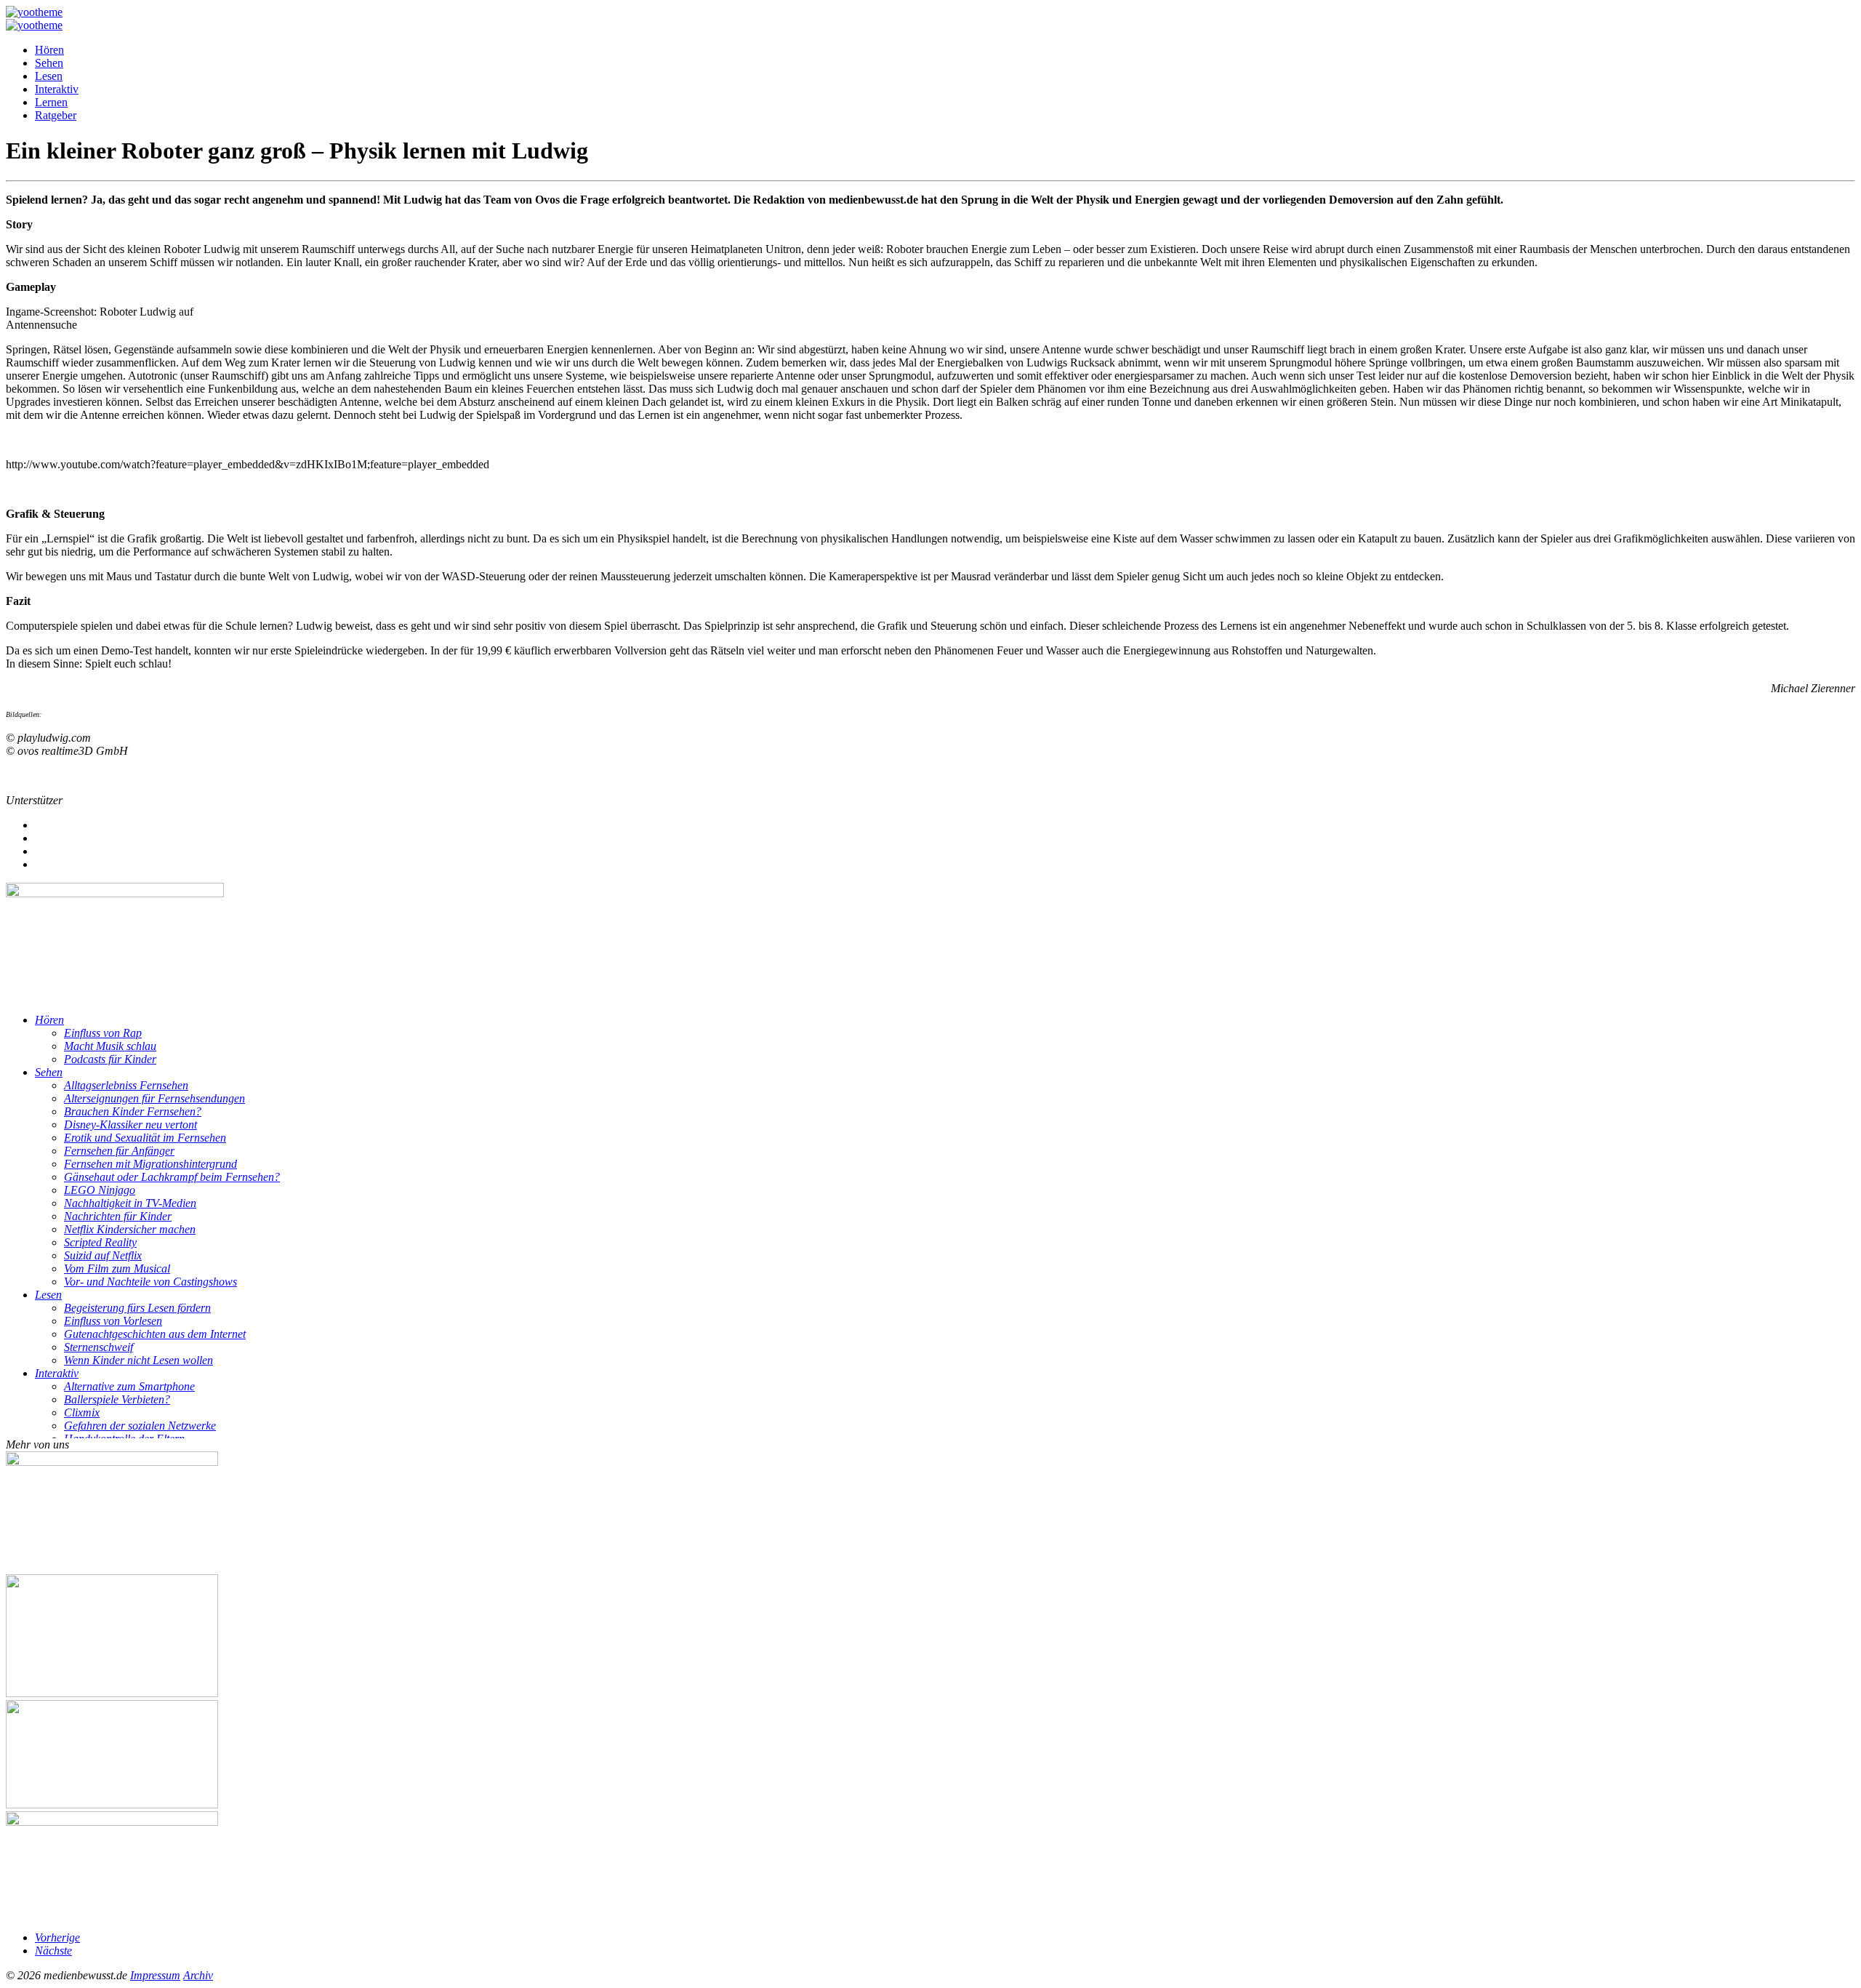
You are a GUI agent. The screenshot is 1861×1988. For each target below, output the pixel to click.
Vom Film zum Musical (117, 1268)
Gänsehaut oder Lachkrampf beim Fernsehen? (172, 1177)
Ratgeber (56, 115)
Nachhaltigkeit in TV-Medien (130, 1203)
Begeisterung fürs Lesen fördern (137, 1308)
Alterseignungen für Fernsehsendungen (154, 1098)
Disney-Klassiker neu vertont (130, 1125)
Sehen (49, 63)
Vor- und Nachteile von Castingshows (150, 1282)
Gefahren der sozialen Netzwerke (140, 1426)
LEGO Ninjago (100, 1190)
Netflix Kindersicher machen (130, 1229)
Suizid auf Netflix (103, 1255)
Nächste (53, 1951)
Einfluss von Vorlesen (113, 1321)
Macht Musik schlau (110, 1046)
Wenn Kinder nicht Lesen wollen (138, 1360)
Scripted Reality (100, 1242)
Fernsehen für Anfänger (119, 1151)
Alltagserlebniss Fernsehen (126, 1085)
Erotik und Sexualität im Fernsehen (145, 1138)
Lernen (51, 102)
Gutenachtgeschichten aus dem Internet (155, 1334)
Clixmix (82, 1412)
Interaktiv (57, 89)
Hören (49, 50)
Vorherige (57, 1937)
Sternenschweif (99, 1347)
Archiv (198, 1975)
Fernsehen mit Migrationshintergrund (150, 1164)
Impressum (155, 1975)
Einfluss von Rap (103, 1033)
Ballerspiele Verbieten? (117, 1399)
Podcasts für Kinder (110, 1059)
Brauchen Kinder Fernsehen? (133, 1111)
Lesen (49, 76)
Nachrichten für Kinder (118, 1216)
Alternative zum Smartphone (129, 1386)
